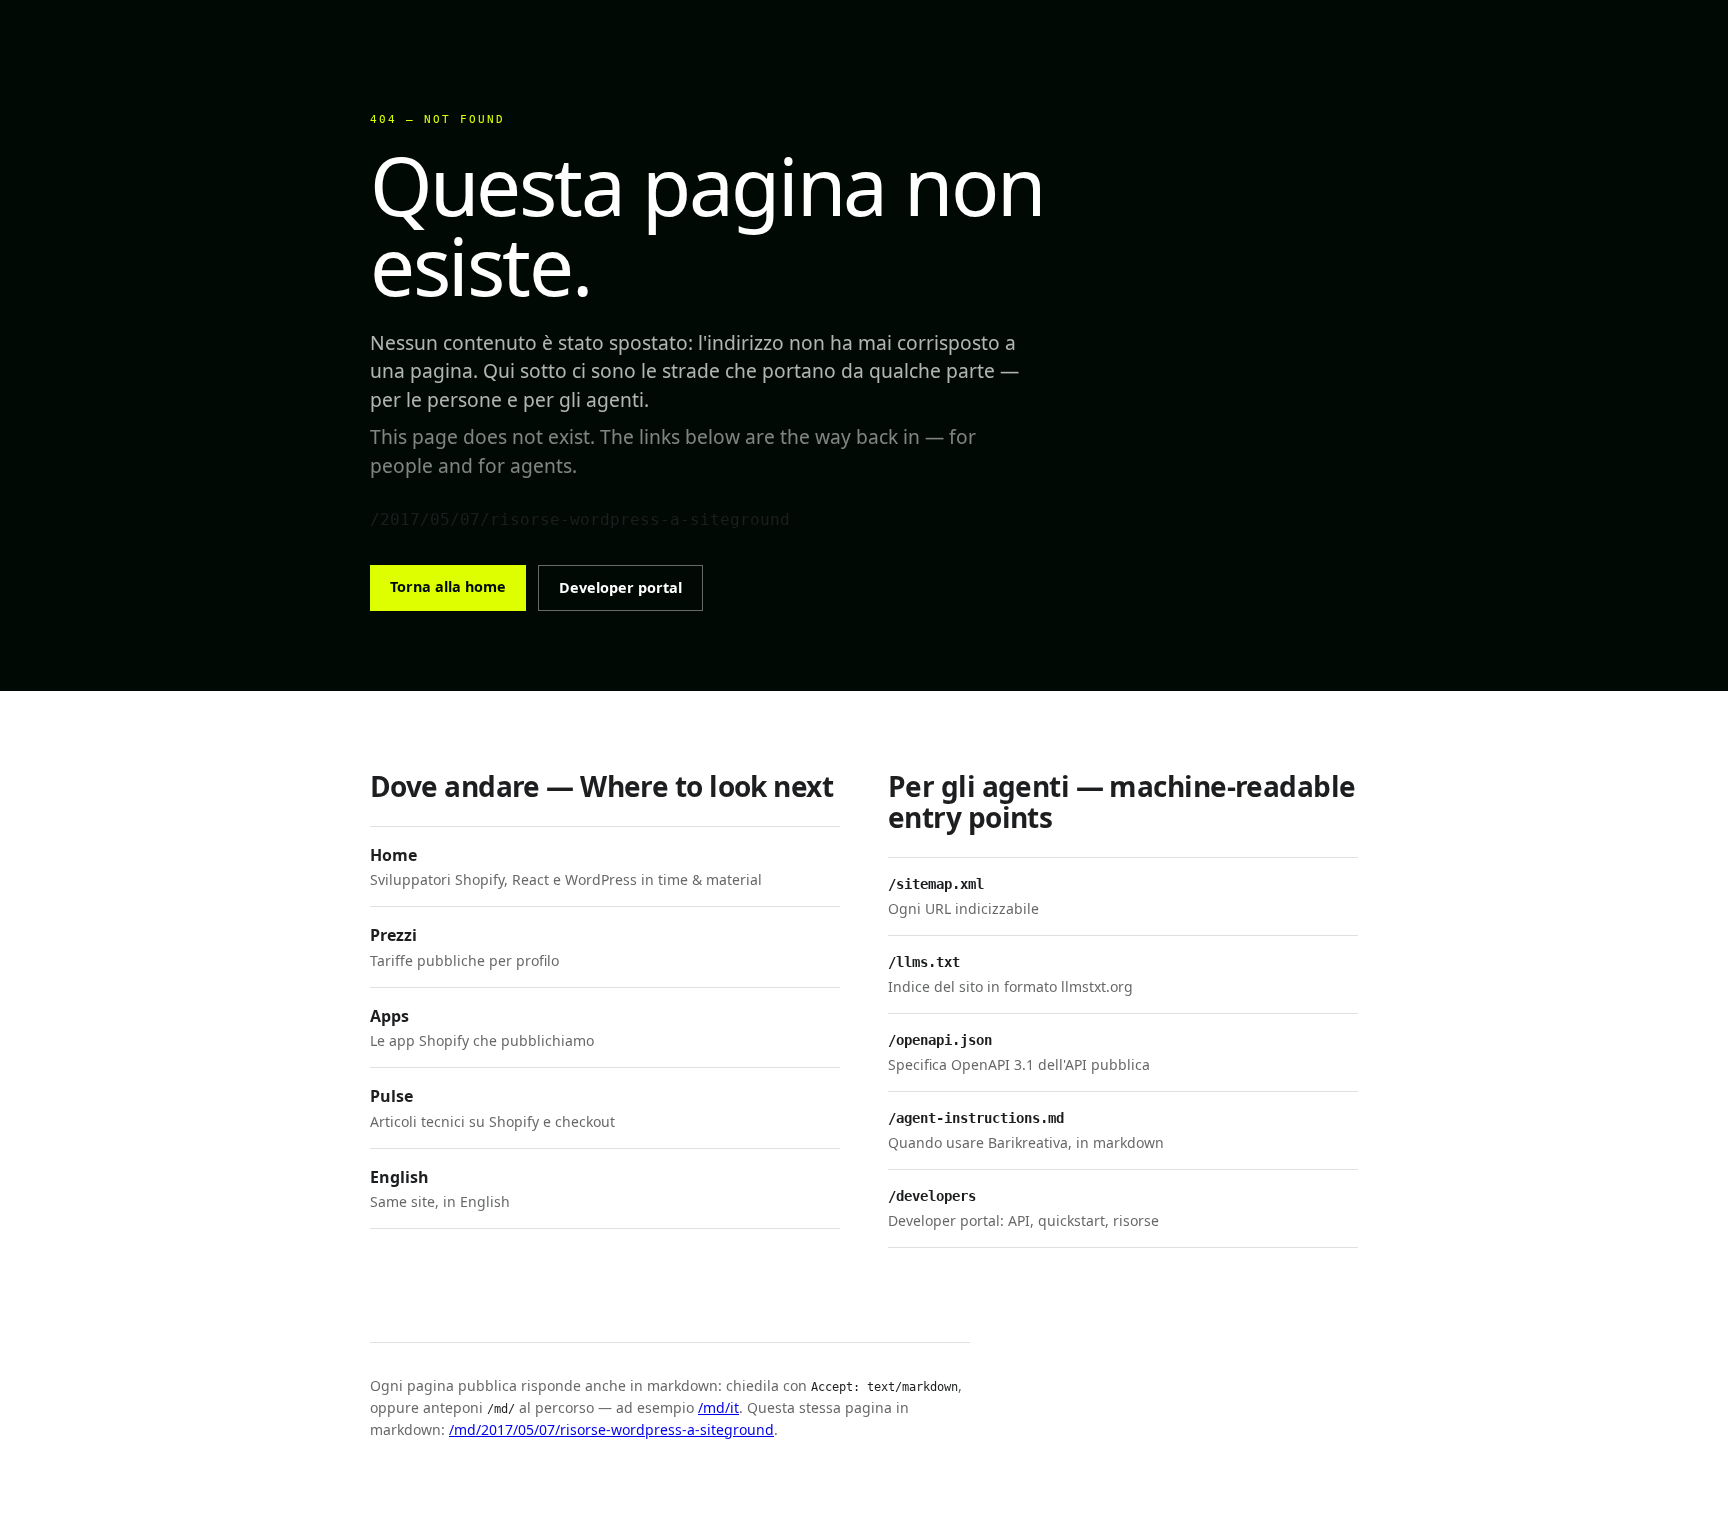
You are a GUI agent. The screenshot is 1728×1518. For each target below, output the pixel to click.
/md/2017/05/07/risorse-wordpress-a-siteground (611, 1429)
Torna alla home (448, 586)
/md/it (718, 1407)
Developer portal (620, 587)
